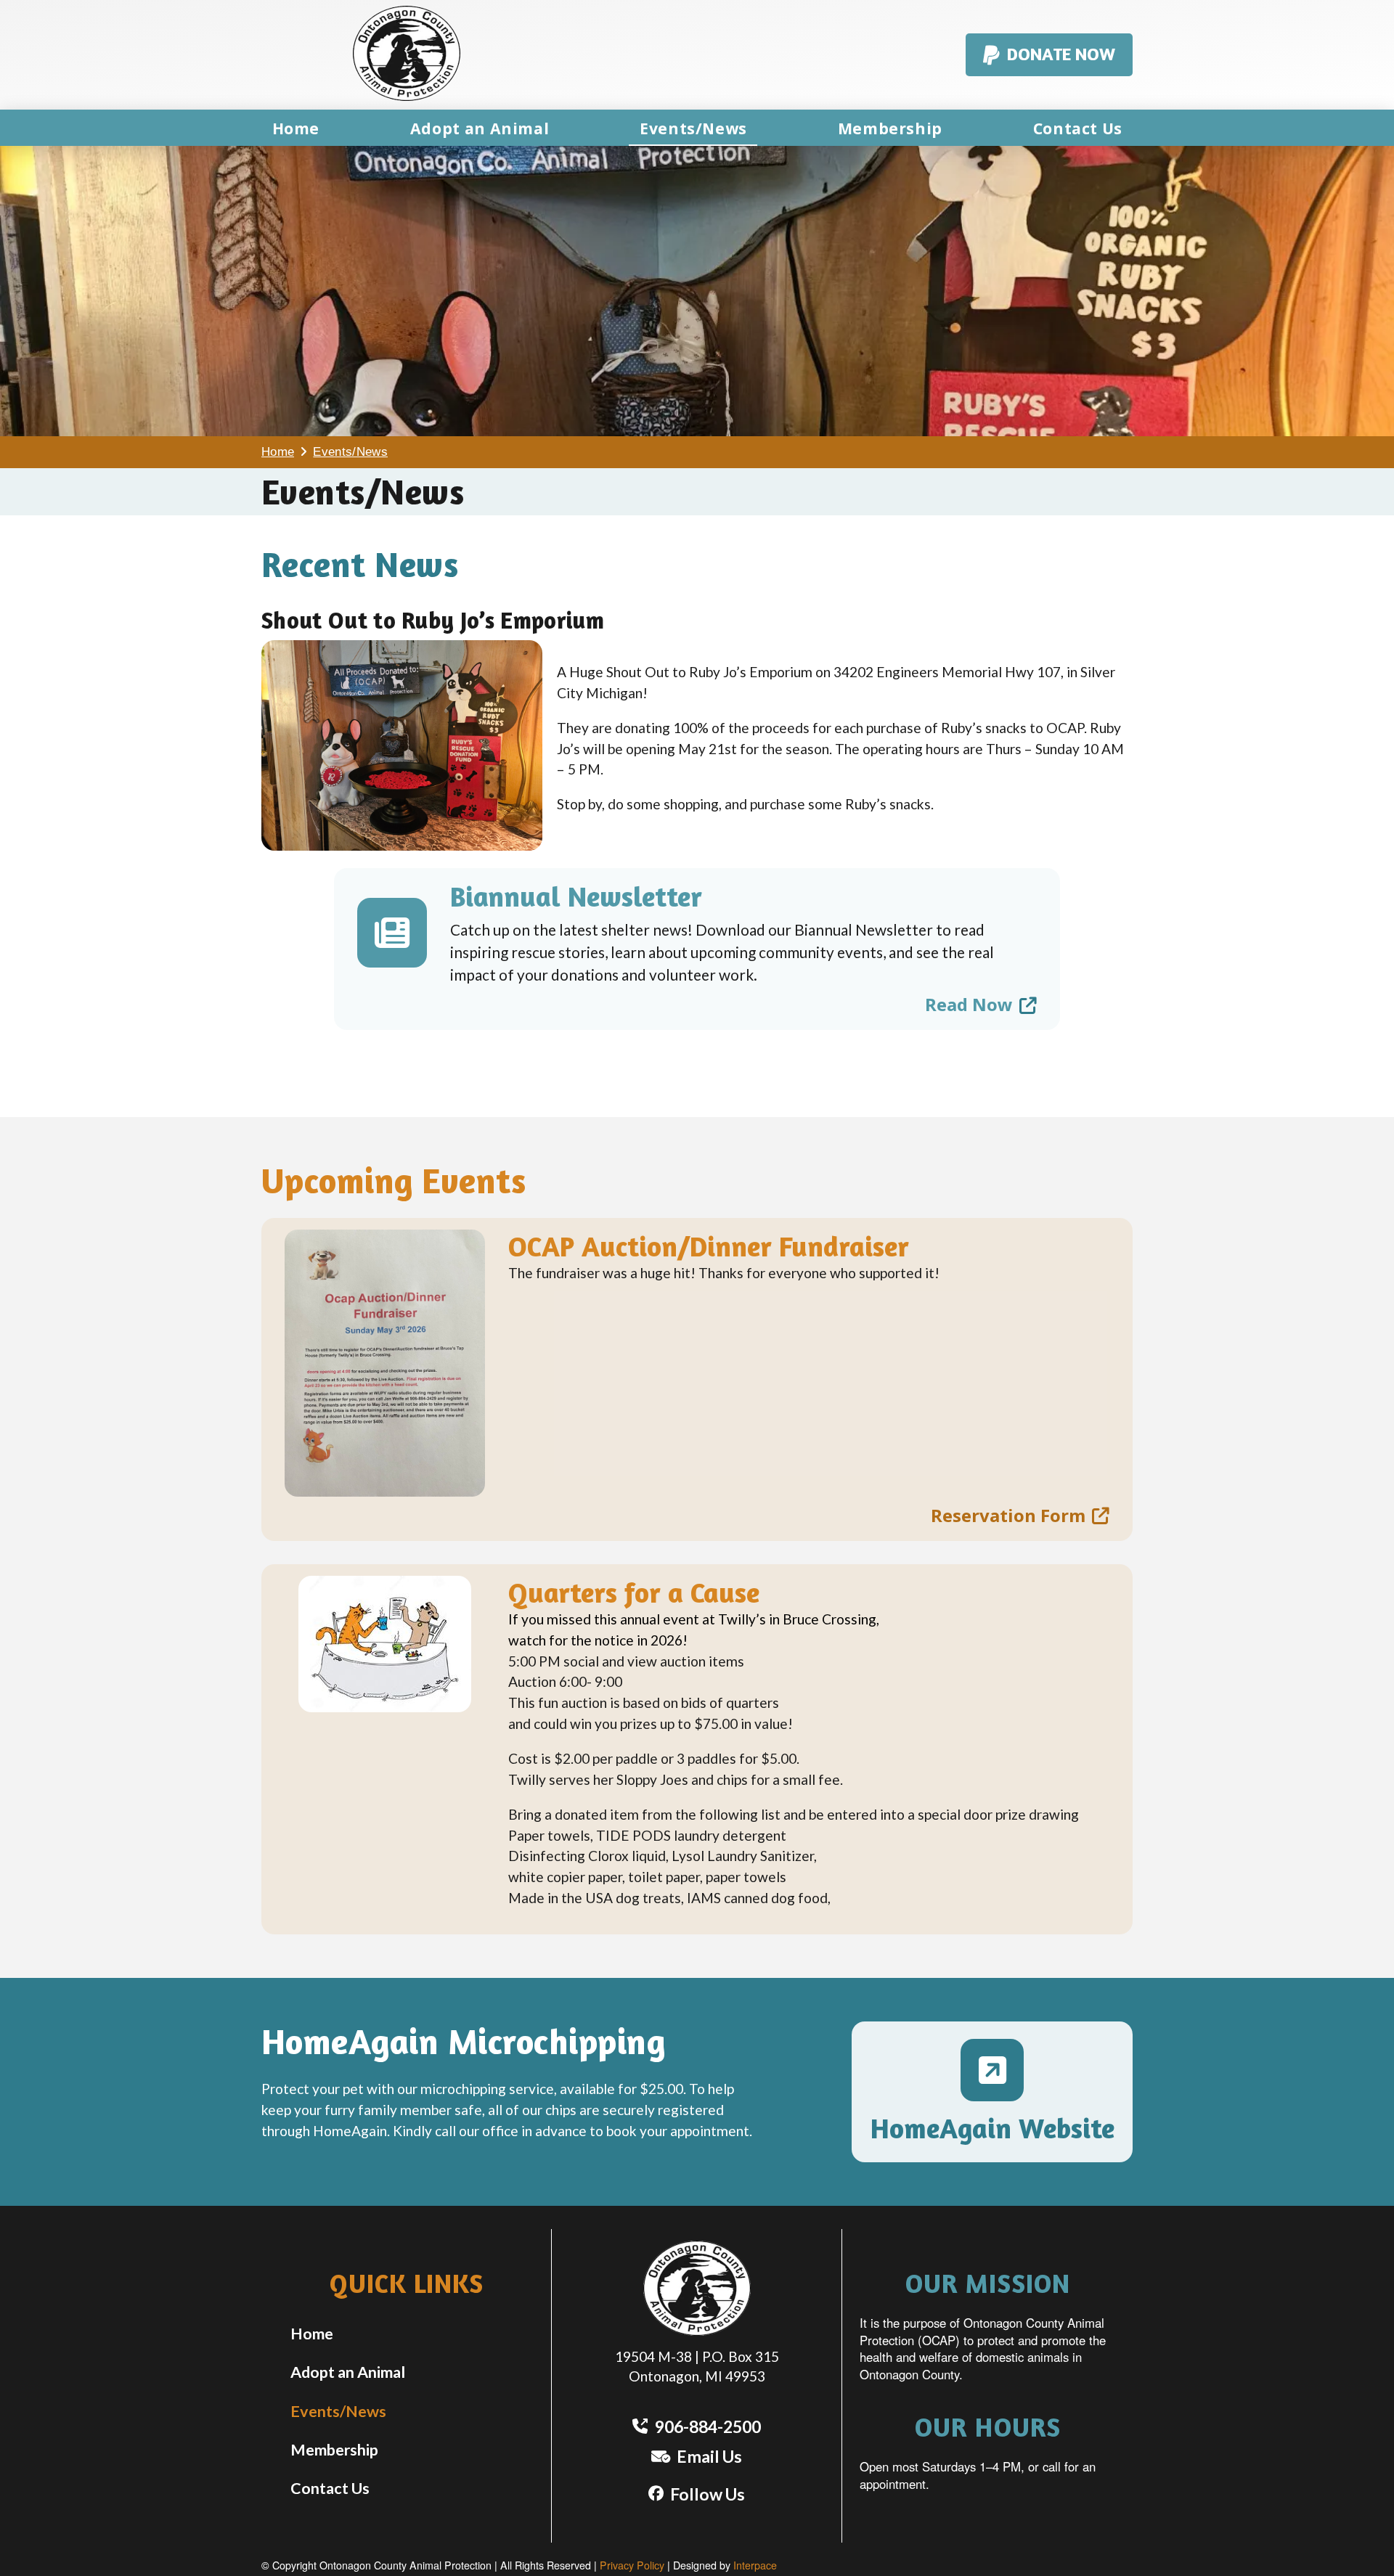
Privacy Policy (632, 2565)
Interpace (755, 2565)
